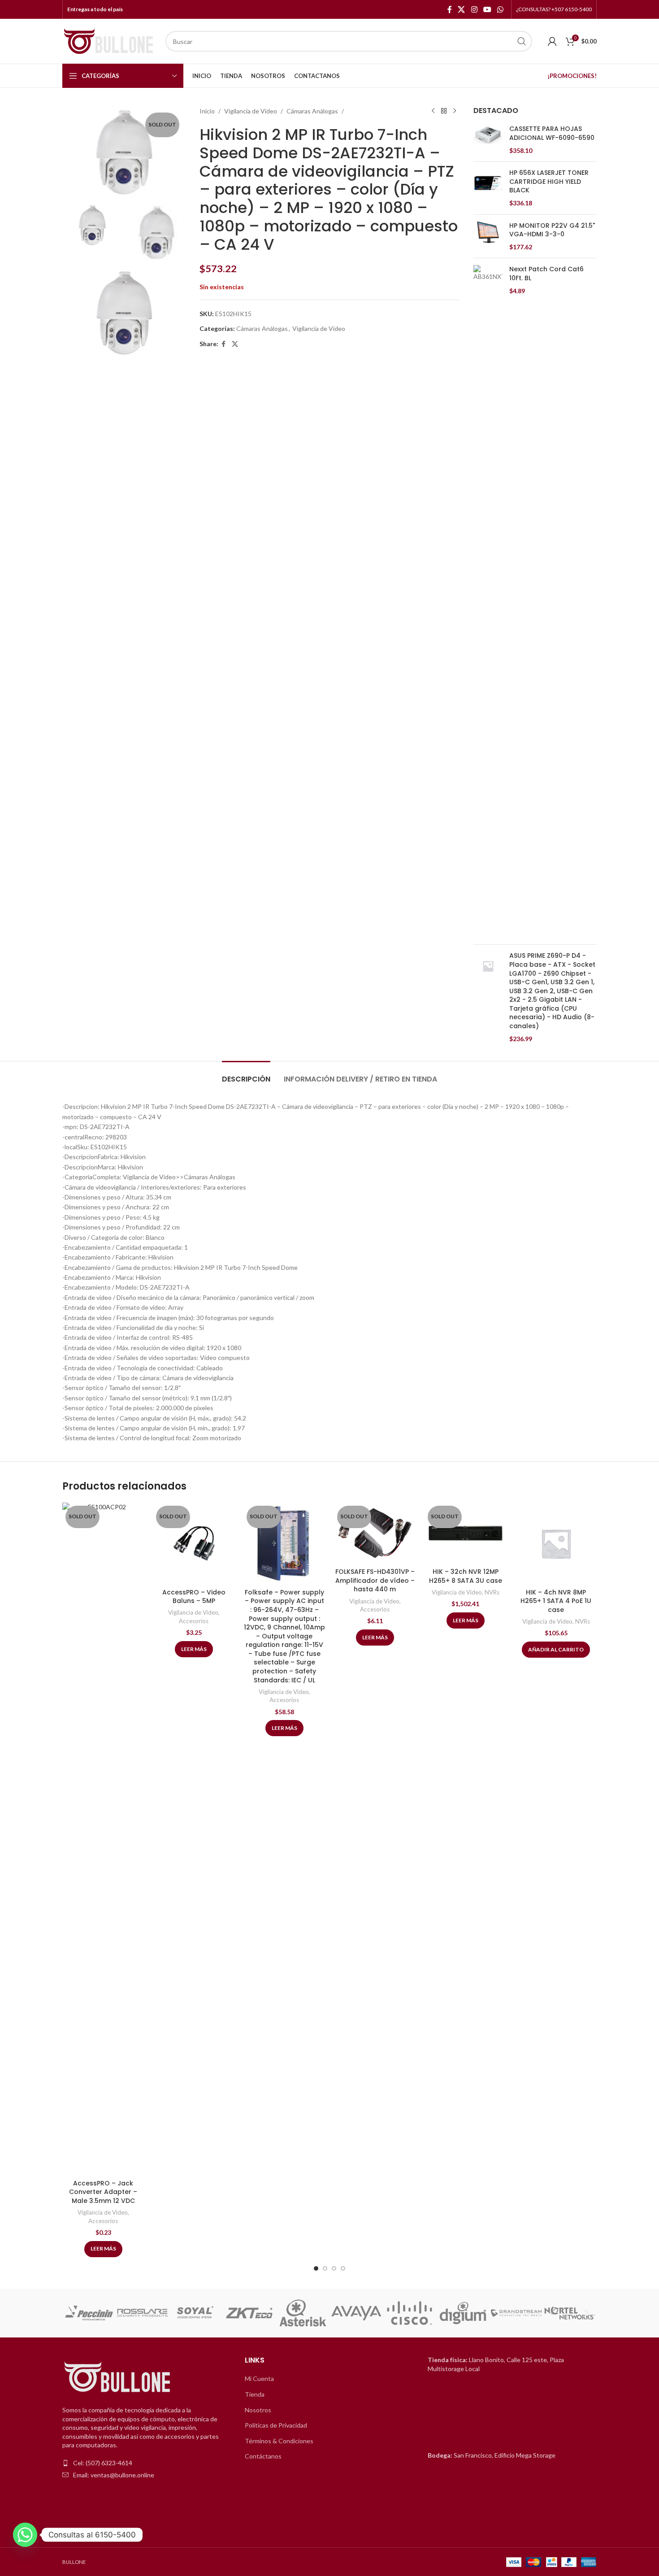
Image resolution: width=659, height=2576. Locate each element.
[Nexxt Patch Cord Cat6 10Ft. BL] (488, 601)
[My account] (552, 41)
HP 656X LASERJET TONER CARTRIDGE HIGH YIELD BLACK (549, 182)
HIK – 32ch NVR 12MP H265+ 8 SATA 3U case (466, 1576)
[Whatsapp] (25, 2535)
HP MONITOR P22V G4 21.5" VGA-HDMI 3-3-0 (552, 230)
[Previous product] (433, 111)
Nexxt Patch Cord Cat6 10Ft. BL (546, 274)
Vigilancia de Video (251, 111)
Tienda (255, 2394)
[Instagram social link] (474, 9)
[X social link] (462, 9)
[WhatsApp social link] (501, 9)
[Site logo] (109, 41)
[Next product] (455, 111)
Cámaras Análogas (312, 111)
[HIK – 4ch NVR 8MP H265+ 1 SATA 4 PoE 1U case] (556, 1543)
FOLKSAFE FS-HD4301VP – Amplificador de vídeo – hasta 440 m (375, 1580)
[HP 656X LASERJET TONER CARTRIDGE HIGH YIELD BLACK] (488, 188)
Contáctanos (263, 2456)
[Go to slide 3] (334, 2268)
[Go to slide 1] (316, 2268)
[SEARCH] (522, 41)
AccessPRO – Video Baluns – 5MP (194, 1597)
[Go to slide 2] (325, 2268)
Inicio (207, 111)
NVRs (492, 1592)
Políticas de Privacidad (276, 2425)
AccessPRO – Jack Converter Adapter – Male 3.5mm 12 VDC (103, 2192)
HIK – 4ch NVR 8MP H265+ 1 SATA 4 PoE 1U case (556, 1601)
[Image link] (118, 2378)
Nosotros (258, 2410)
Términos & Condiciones (279, 2441)
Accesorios (103, 2221)
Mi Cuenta (259, 2378)
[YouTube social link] (487, 9)
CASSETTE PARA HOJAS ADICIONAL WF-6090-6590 (552, 133)
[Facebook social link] (450, 9)
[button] (72, 2313)
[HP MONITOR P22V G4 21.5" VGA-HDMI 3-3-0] (488, 237)
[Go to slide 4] (343, 2268)
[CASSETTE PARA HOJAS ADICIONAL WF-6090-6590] (488, 140)
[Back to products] (444, 111)
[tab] (246, 1075)
